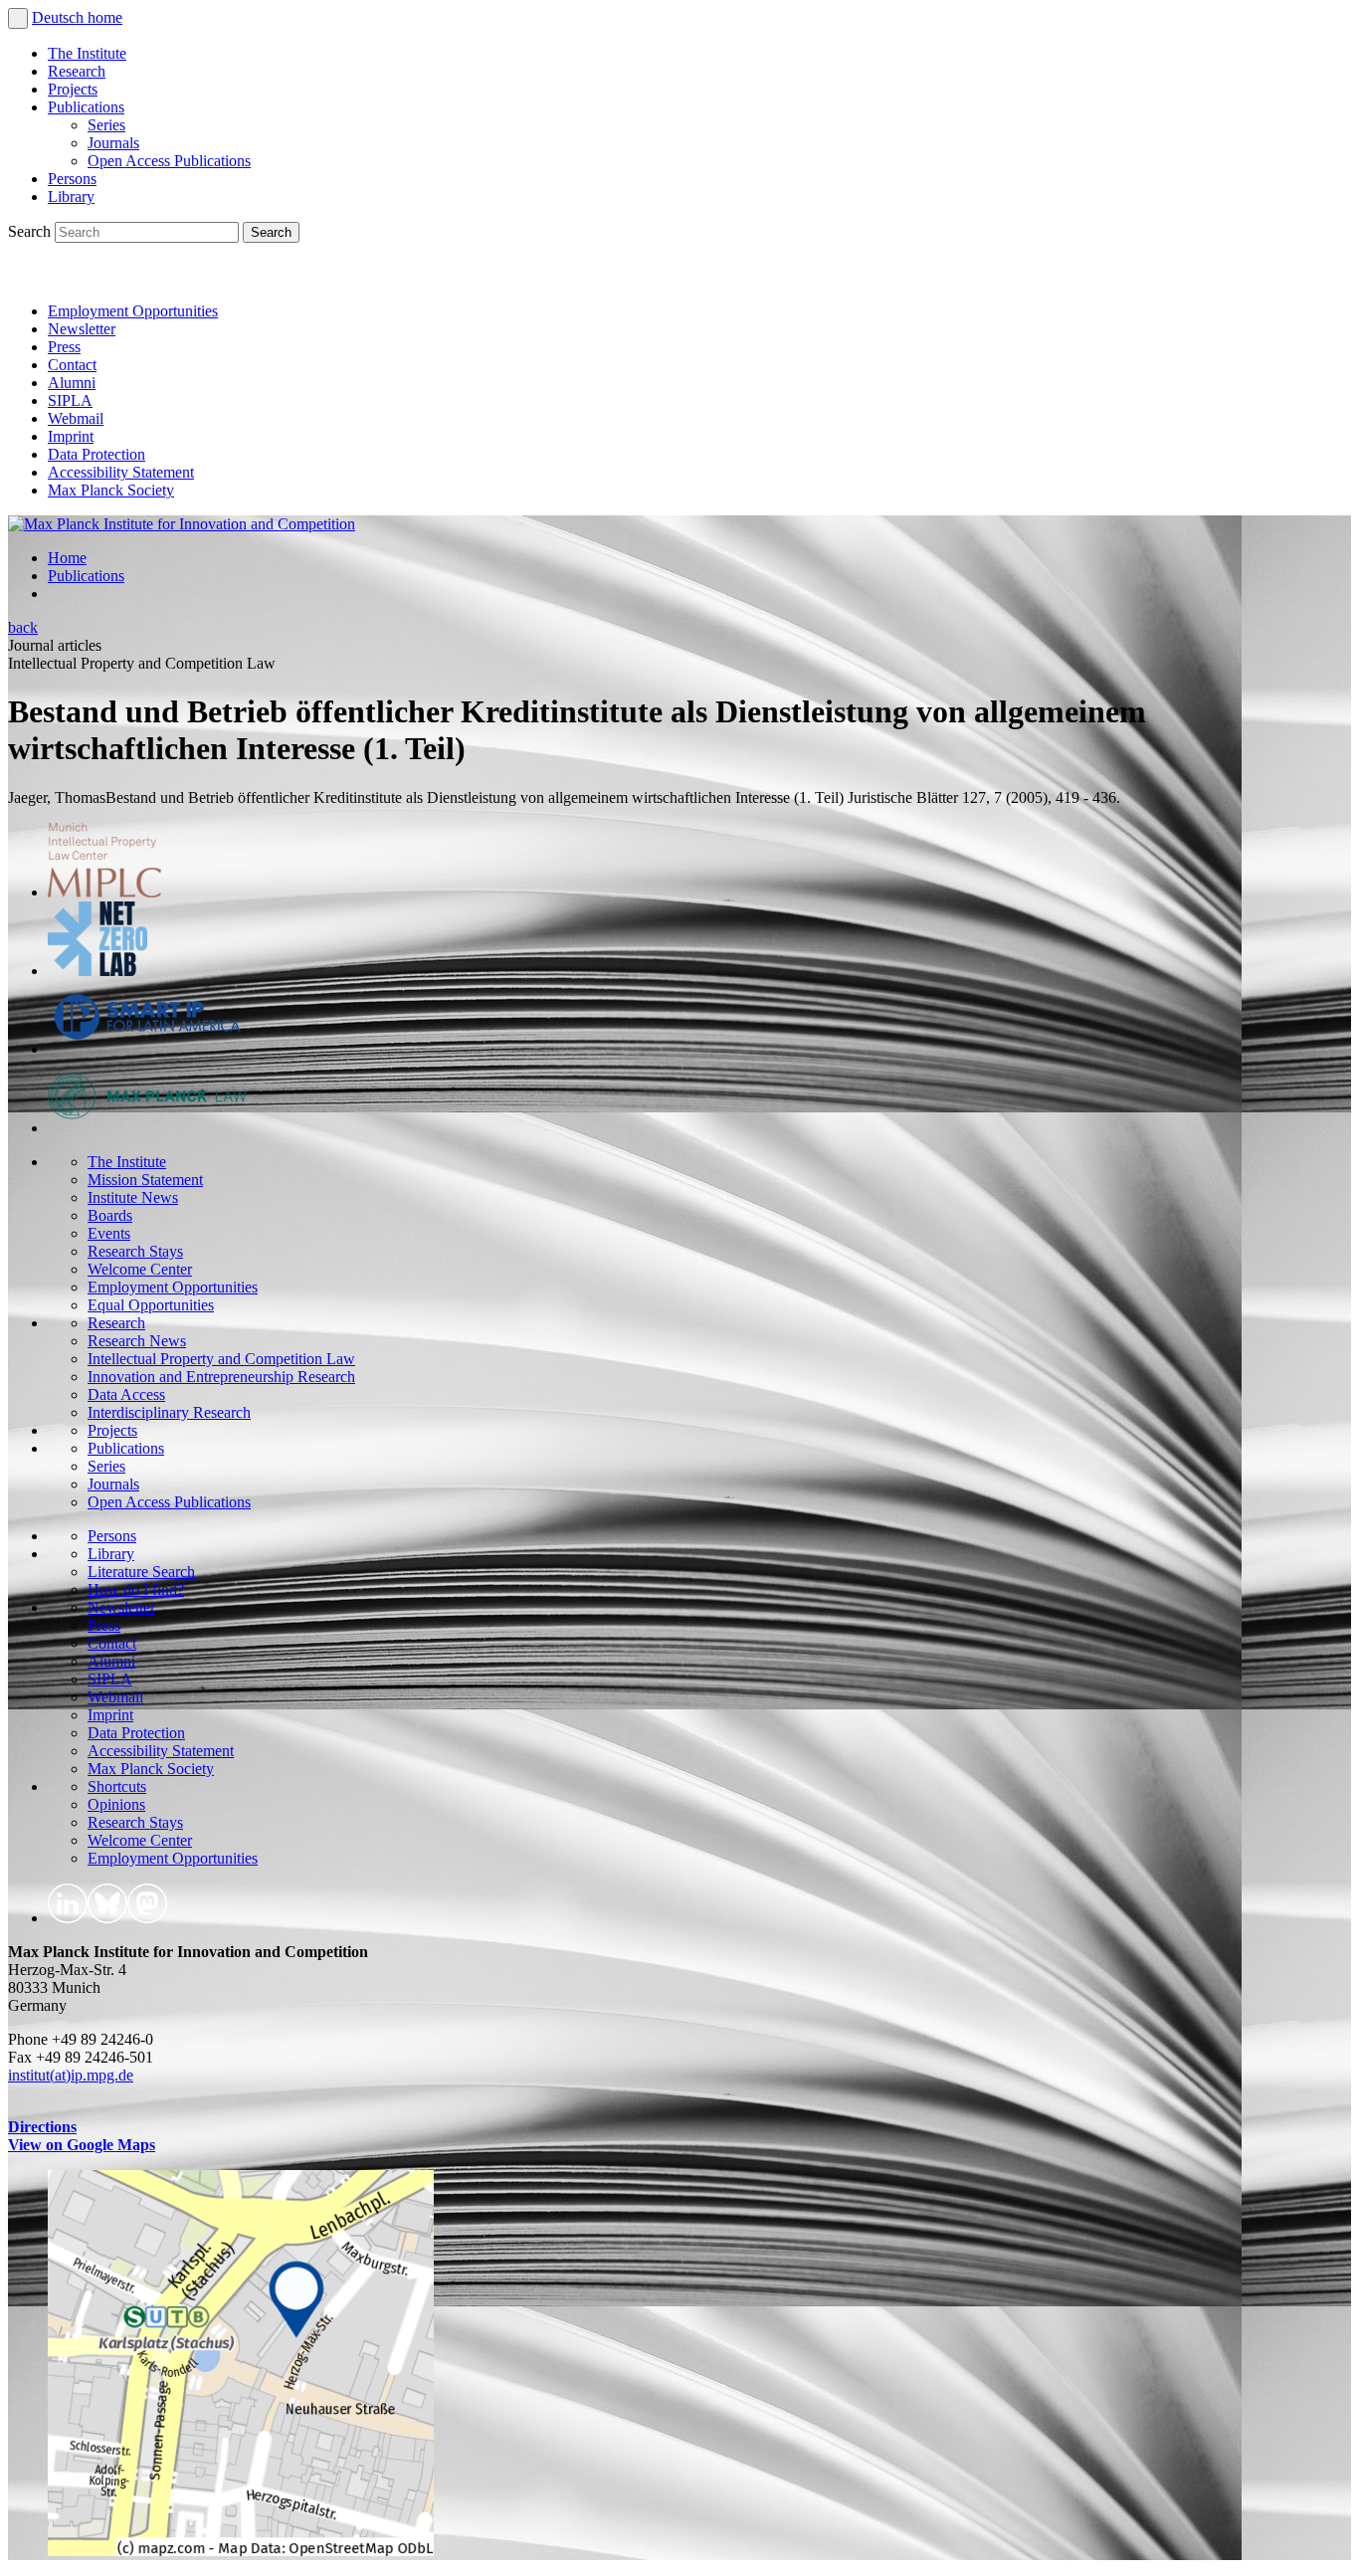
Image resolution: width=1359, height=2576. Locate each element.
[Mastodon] (115, 277)
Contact (72, 365)
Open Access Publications (169, 161)
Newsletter (82, 329)
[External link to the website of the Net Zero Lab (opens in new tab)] (97, 971)
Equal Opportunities (151, 1305)
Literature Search (141, 1572)
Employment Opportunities (133, 311)
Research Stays (135, 1251)
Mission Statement (145, 1180)
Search (31, 231)
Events (109, 1233)
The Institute (87, 53)
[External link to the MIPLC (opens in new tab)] (104, 892)
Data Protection (97, 454)
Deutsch (60, 17)
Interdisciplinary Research (169, 1412)
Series (106, 125)
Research (77, 71)
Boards (110, 1215)
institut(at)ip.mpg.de (71, 2075)
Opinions (116, 1804)
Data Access (126, 1394)
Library (71, 197)
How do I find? (136, 1589)
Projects (73, 89)
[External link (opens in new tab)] (241, 2551)
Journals (113, 143)
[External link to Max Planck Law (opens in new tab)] (147, 1128)
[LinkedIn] (28, 277)
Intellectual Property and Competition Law (221, 1359)
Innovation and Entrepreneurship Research (221, 1377)
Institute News (133, 1197)
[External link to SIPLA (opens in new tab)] (147, 1049)
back (23, 627)
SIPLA (70, 400)
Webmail (76, 418)
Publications (86, 107)
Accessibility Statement (121, 472)
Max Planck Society (111, 490)
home (105, 17)
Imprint (71, 436)
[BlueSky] (72, 277)
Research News (137, 1341)
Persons (72, 179)
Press (64, 347)
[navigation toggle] (18, 18)
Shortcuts (117, 1786)
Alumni (72, 383)
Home (67, 558)
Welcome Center (140, 1269)
